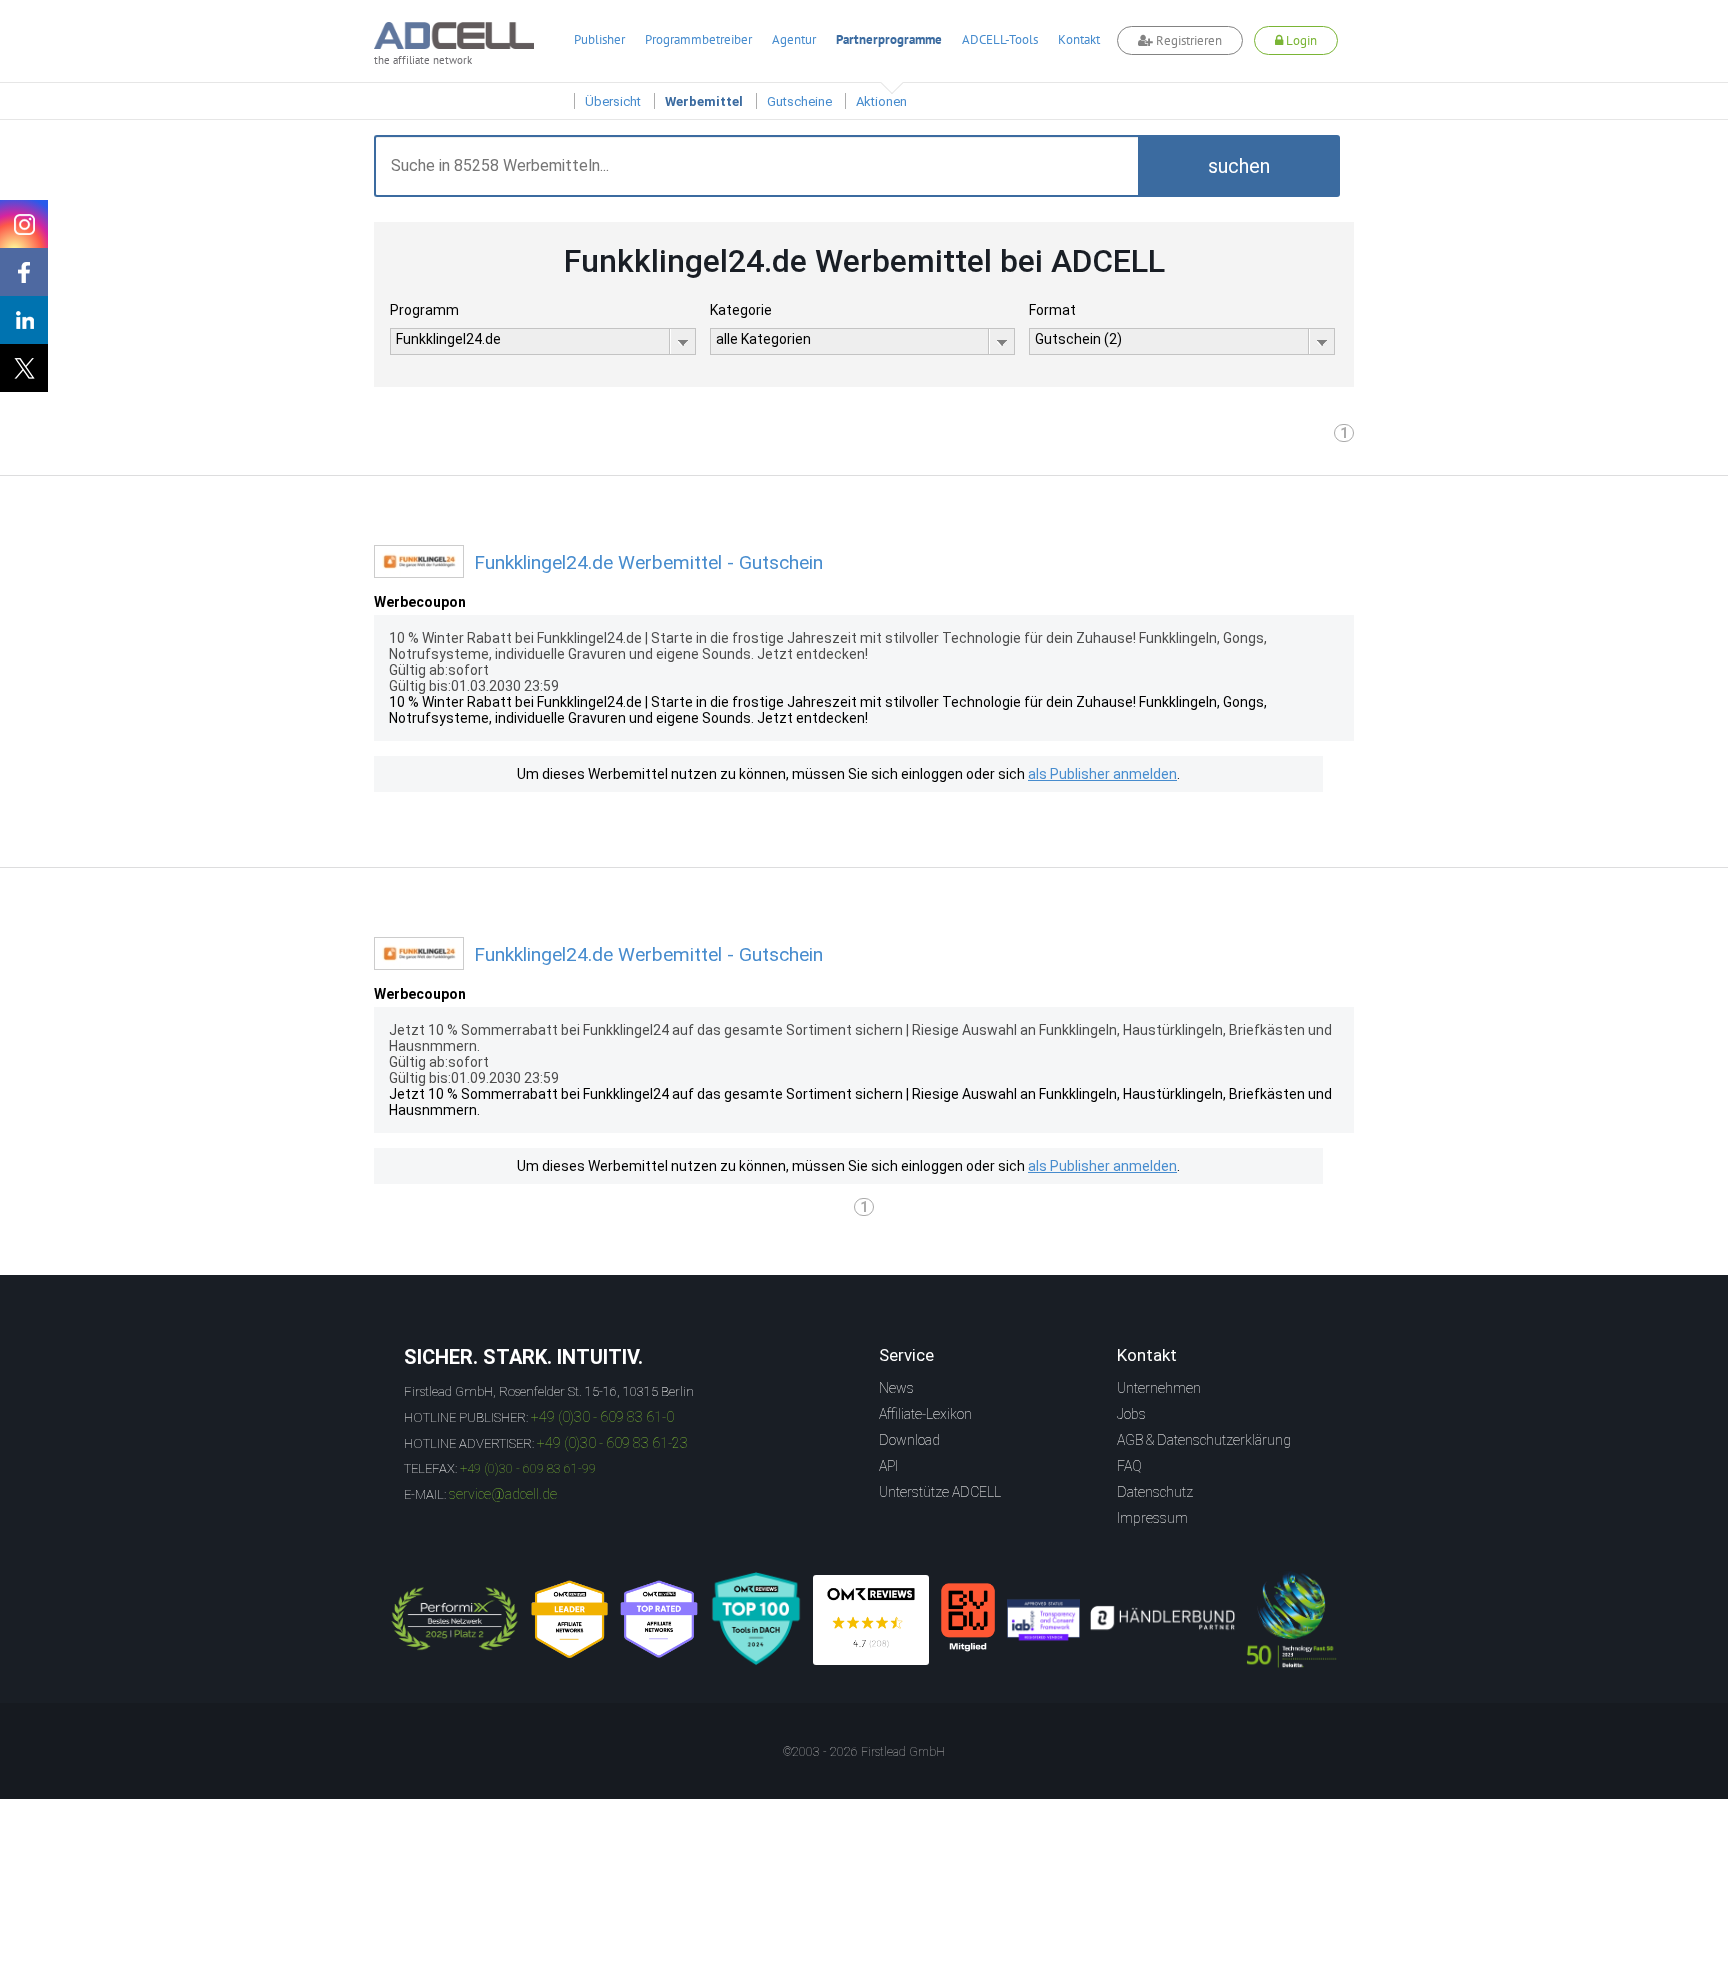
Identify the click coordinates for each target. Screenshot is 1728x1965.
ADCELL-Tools (1000, 39)
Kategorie (741, 310)
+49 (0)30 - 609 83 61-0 (602, 1417)
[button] (1239, 166)
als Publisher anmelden (1102, 774)
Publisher (599, 39)
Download (909, 1440)
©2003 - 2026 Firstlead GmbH (864, 1752)
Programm (424, 310)
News (896, 1388)
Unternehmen (1159, 1388)
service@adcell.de (503, 1494)
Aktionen (881, 101)
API (888, 1466)
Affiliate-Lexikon (925, 1414)
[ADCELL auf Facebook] (24, 272)
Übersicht (613, 101)
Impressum (1152, 1518)
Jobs (1131, 1414)
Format (1052, 310)
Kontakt (1079, 39)
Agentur (794, 39)
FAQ (1129, 1466)
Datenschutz (1155, 1492)
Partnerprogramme (889, 39)
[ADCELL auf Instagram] (24, 224)
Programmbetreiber (698, 39)
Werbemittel (704, 101)
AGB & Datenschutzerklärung (1204, 1440)
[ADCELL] (871, 1620)
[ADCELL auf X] (24, 368)
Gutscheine (799, 101)
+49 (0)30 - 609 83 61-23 (612, 1443)
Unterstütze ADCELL (940, 1492)
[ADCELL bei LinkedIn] (24, 320)
